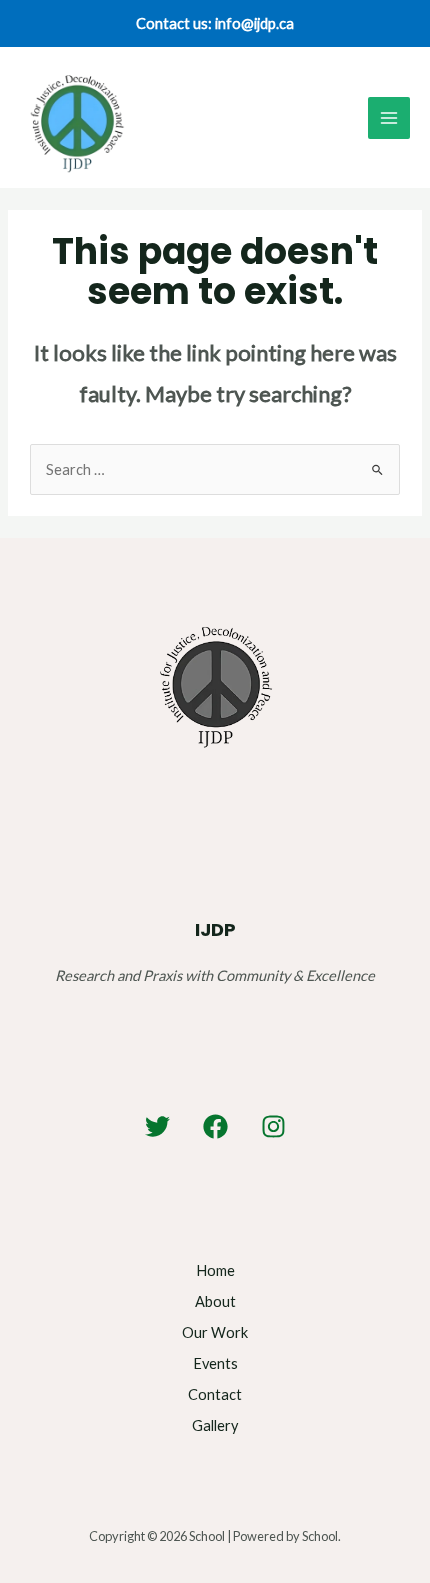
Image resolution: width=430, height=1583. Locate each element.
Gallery (215, 1425)
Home (215, 1270)
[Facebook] (215, 1126)
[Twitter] (157, 1126)
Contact (215, 1394)
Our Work (215, 1332)
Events (215, 1363)
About (215, 1301)
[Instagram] (273, 1126)
